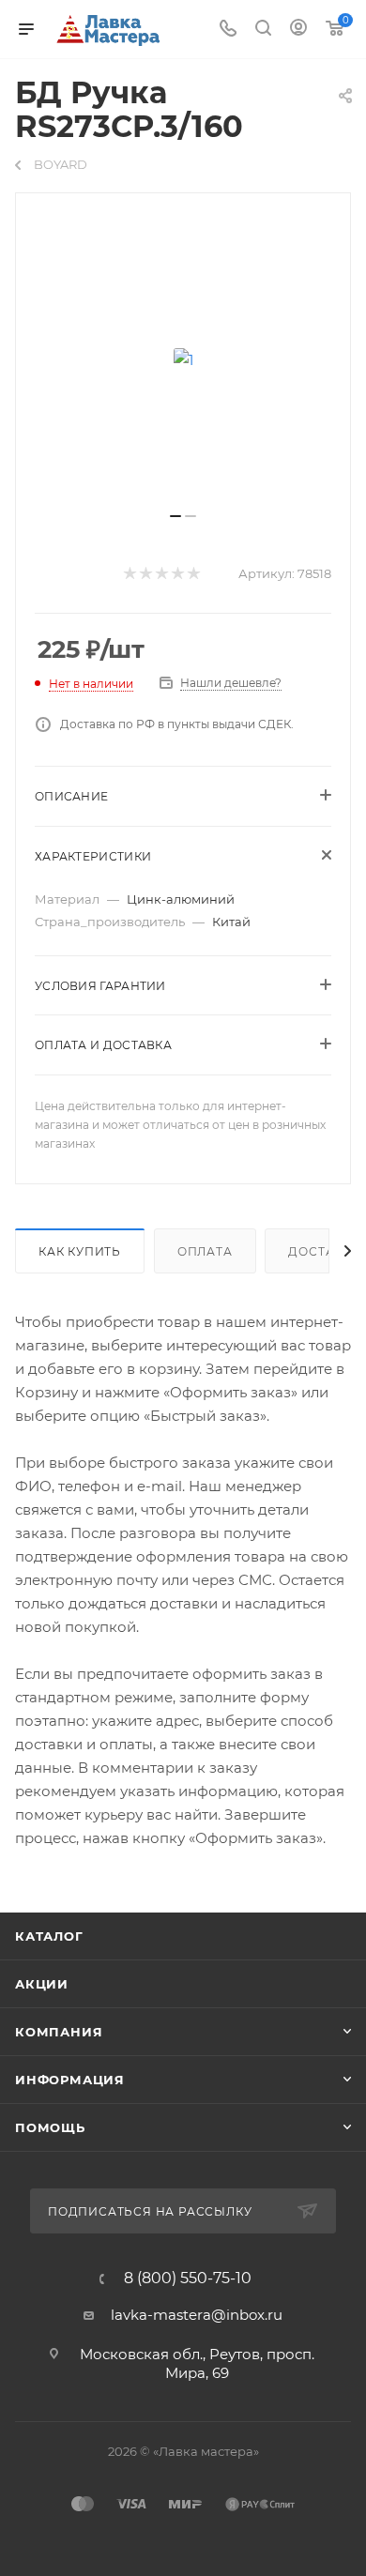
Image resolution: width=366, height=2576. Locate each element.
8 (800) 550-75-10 (188, 2279)
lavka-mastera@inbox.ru (197, 2315)
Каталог (49, 1936)
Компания (59, 2032)
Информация (70, 2080)
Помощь (50, 2127)
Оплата (205, 1251)
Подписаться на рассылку (152, 2211)
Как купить (80, 1251)
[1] (183, 359)
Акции (42, 1984)
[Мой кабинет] (298, 30)
